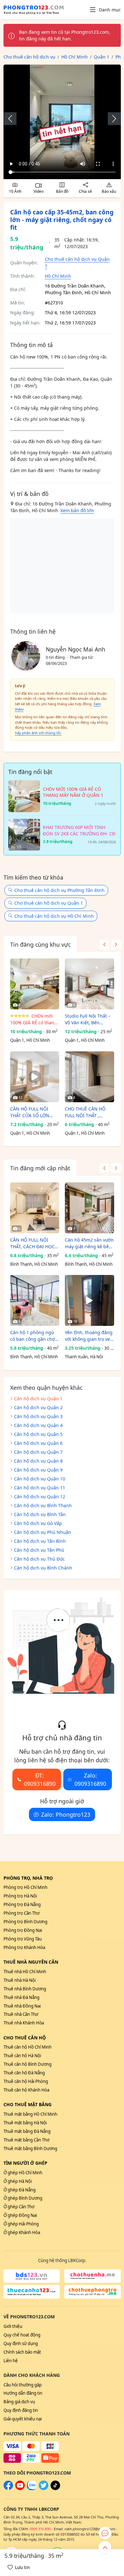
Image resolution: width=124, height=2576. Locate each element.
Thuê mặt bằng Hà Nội (25, 2123)
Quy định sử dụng (21, 2343)
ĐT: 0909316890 (40, 1779)
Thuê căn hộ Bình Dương (28, 2064)
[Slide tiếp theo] (111, 119)
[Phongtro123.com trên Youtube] (20, 2489)
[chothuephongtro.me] (93, 2292)
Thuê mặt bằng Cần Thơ (26, 2140)
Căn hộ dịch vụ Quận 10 (40, 1479)
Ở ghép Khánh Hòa (22, 2232)
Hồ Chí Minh (58, 276)
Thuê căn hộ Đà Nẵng (24, 2073)
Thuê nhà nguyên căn (31, 1962)
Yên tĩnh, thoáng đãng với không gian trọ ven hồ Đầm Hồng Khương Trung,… (89, 1336)
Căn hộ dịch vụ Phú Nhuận (43, 1532)
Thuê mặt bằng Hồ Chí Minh (30, 2114)
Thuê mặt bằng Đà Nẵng (27, 2131)
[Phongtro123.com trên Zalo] (32, 2489)
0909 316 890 (40, 2529)
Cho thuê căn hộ (25, 2038)
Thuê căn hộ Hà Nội (22, 2056)
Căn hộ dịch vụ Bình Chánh (43, 1568)
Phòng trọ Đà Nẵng (22, 1904)
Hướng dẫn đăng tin (23, 2393)
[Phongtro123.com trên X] (44, 2489)
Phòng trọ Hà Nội (20, 1896)
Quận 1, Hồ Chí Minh (30, 1040)
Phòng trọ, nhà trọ (28, 1878)
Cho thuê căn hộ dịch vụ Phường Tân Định (59, 890)
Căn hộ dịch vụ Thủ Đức (39, 1559)
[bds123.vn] (32, 2276)
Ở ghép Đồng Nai (20, 2215)
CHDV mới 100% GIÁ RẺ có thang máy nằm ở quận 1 (34, 1019)
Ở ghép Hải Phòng (21, 2224)
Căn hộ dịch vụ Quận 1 (38, 1399)
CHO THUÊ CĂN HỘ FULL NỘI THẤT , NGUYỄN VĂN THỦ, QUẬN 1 (85, 1112)
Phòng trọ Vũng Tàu (23, 1939)
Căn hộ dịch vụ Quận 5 (38, 1434)
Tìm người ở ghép (25, 2163)
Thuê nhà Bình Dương (25, 1989)
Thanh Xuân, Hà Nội (84, 1357)
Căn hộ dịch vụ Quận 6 (38, 1443)
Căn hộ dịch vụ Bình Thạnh (43, 1505)
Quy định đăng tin (21, 2410)
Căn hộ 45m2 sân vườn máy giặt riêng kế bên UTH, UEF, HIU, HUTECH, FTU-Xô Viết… (89, 1243)
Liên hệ (11, 2361)
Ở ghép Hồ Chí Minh (23, 2173)
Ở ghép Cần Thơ (19, 2207)
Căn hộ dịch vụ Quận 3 (38, 1416)
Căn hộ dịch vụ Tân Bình (40, 1541)
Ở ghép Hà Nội (18, 2181)
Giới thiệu (13, 2326)
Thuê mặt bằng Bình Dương (30, 2148)
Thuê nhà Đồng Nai (22, 2006)
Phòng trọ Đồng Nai (23, 1930)
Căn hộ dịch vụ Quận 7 (38, 1452)
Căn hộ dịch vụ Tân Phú (39, 1550)
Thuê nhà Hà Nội (20, 1980)
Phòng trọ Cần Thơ (21, 1913)
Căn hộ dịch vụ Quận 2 (38, 1407)
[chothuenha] (93, 2276)
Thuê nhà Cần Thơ (21, 2014)
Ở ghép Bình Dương (23, 2198)
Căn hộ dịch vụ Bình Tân (40, 1514)
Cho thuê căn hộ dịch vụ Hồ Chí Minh (54, 916)
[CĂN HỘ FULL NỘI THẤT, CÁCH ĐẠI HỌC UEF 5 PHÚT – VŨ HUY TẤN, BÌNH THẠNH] (35, 1208)
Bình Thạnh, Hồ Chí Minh (34, 1264)
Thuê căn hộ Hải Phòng (26, 2081)
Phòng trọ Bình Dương (25, 1922)
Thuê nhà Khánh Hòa (24, 2023)
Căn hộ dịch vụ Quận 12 (40, 1497)
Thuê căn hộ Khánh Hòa (26, 2090)
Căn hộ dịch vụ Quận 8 (38, 1461)
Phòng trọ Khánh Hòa (24, 1947)
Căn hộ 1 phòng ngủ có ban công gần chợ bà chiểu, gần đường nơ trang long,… (33, 1336)
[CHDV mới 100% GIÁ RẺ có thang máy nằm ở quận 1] (35, 984)
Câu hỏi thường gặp (23, 2385)
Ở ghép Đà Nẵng (20, 2190)
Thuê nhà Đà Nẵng (21, 1997)
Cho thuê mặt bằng (28, 2104)
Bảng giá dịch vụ (19, 2402)
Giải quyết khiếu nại (23, 2419)
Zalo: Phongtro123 (66, 1814)
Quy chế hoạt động (22, 2335)
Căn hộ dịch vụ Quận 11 (40, 1488)
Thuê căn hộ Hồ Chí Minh (28, 2047)
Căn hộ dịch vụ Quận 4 (38, 1425)
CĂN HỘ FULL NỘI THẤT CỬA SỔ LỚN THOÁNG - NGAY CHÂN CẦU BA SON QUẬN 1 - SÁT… (34, 1112)
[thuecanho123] (32, 2292)
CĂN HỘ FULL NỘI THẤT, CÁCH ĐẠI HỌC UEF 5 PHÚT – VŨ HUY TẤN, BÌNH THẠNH (33, 1243)
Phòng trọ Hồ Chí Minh (25, 1887)
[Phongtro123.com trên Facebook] (8, 2489)
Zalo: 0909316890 (90, 1779)
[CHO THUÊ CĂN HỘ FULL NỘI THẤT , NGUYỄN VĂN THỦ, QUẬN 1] (90, 1077)
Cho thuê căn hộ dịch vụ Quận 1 (49, 903)
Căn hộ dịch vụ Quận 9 (38, 1470)
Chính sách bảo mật (22, 2352)
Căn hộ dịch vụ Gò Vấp (38, 1523)
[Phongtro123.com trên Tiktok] (55, 2489)
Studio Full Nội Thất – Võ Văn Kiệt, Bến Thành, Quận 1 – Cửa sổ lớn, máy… (88, 1019)
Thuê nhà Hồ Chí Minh (25, 1972)
